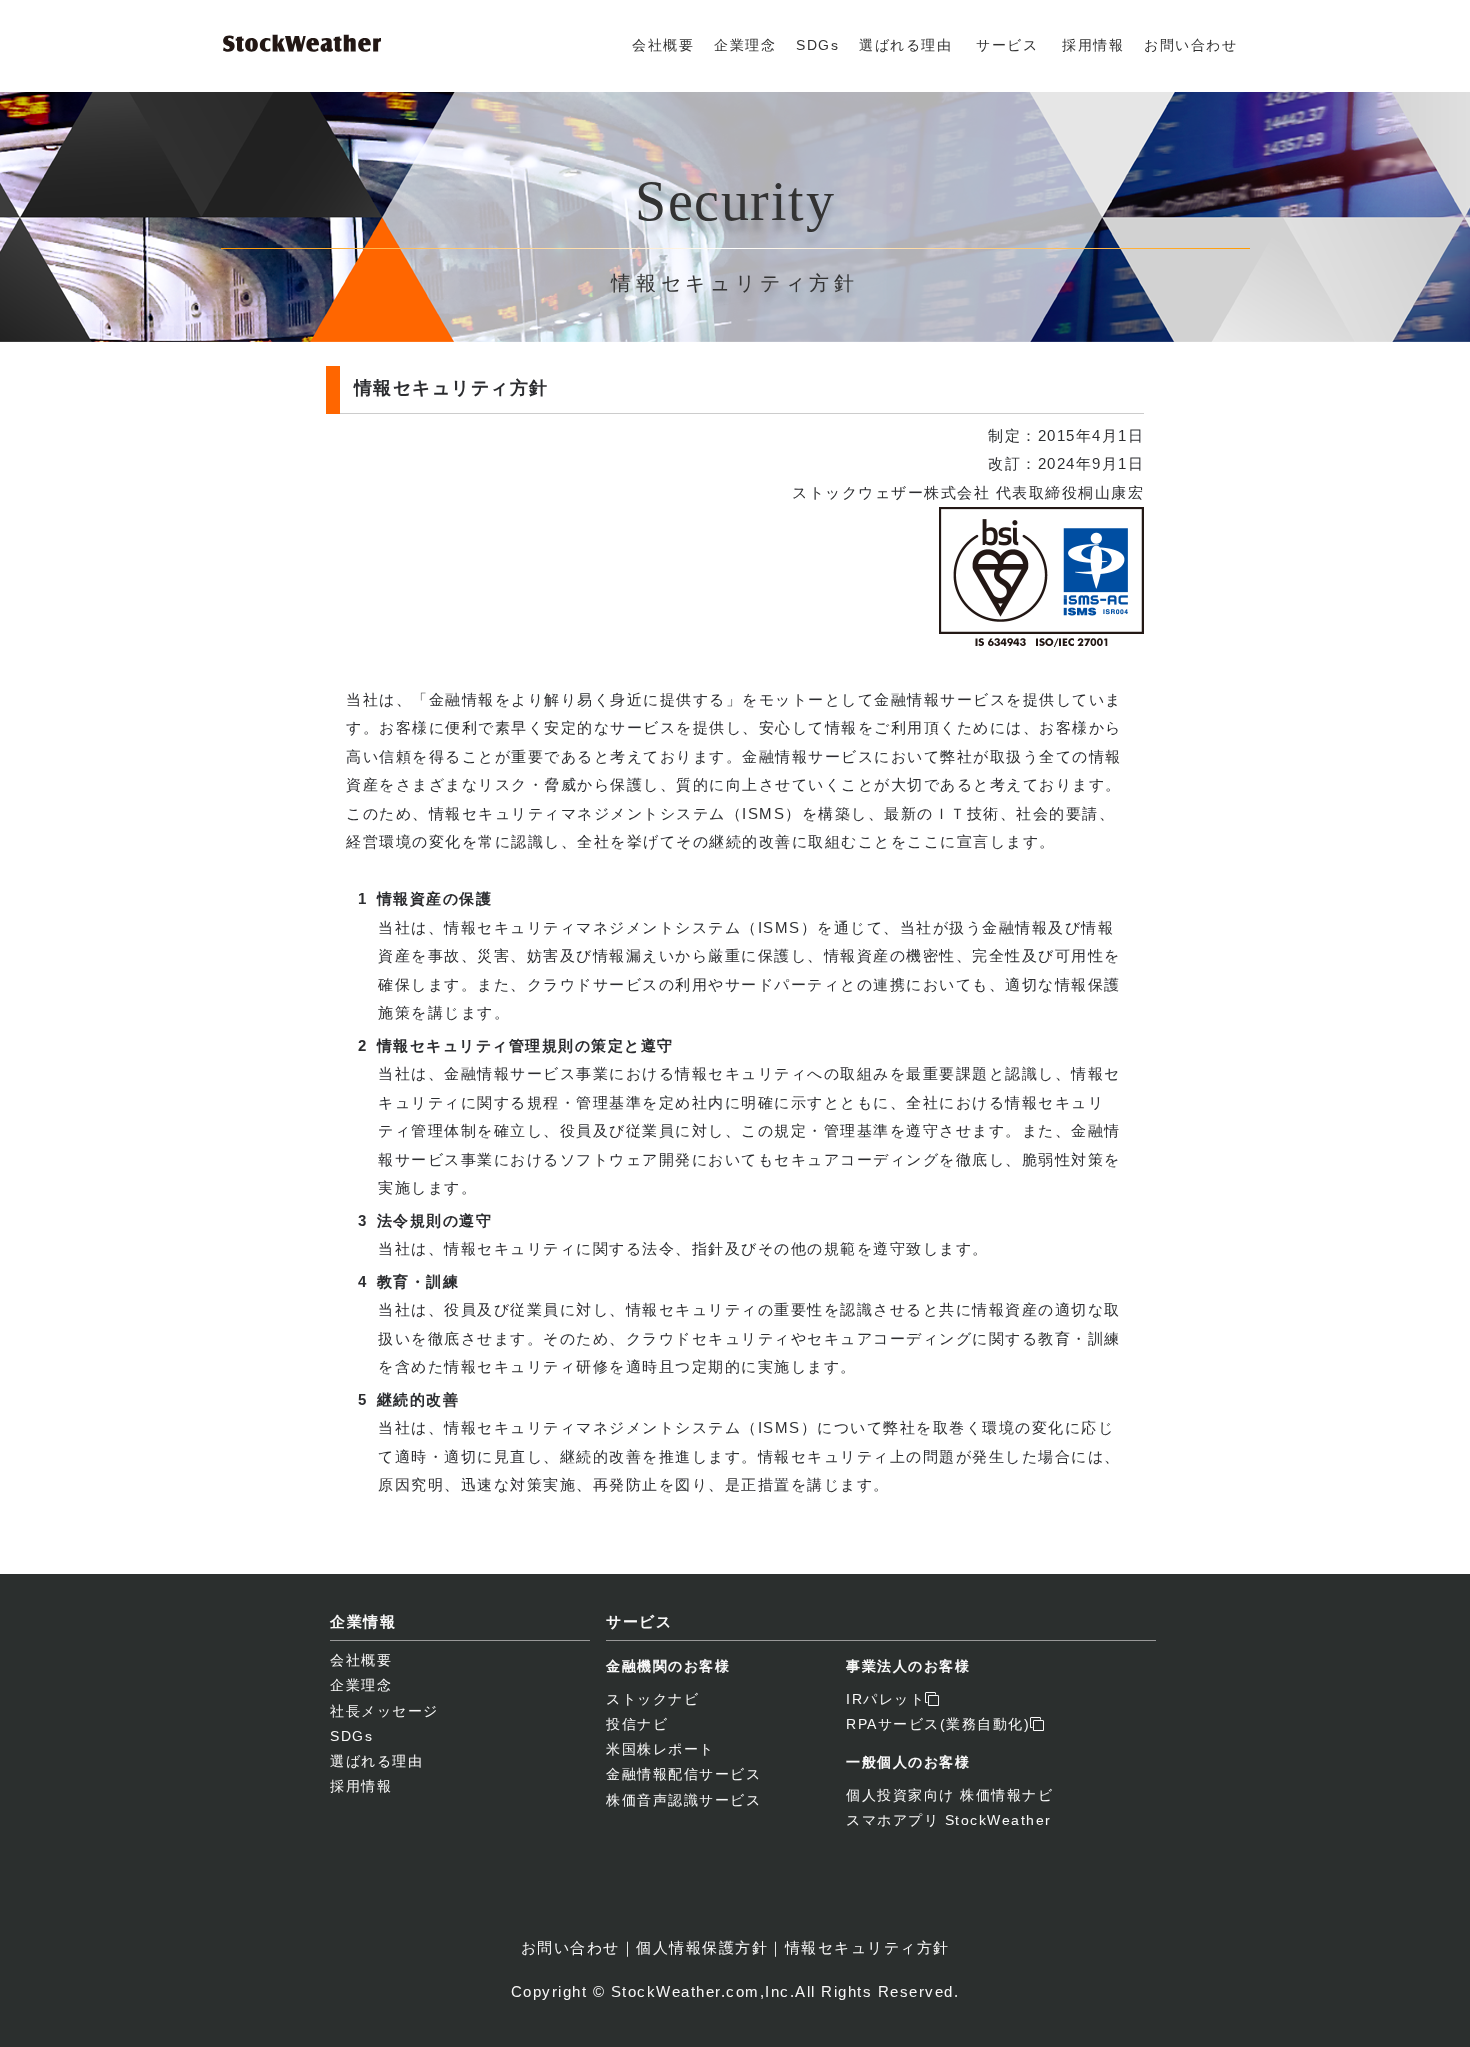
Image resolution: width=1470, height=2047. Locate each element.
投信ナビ (637, 1724)
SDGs (817, 45)
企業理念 (745, 45)
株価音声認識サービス (683, 1800)
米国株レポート (660, 1749)
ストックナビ (652, 1699)
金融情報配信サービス (683, 1774)
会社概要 (663, 45)
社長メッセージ (384, 1711)
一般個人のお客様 (908, 1762)
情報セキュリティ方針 (867, 1947)
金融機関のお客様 (668, 1666)
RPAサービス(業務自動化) (938, 1724)
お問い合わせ (1190, 45)
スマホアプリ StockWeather (949, 1820)
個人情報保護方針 (702, 1947)
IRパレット (885, 1699)
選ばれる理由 (905, 45)
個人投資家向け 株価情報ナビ (949, 1795)
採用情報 (1093, 45)
